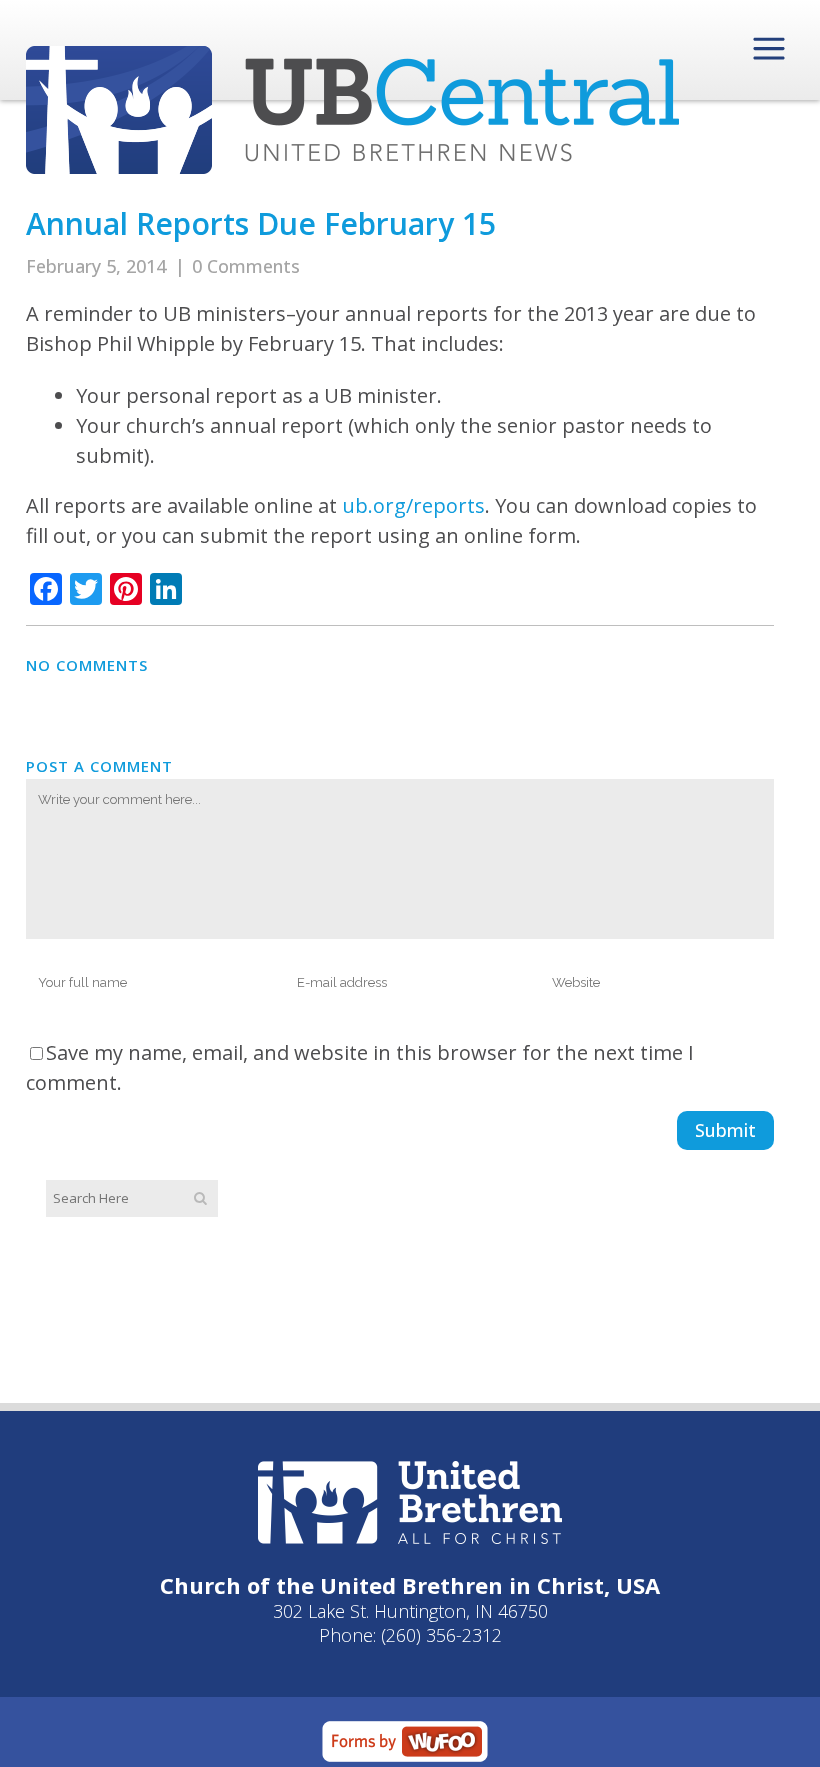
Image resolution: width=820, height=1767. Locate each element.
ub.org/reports (413, 505)
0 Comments (246, 266)
